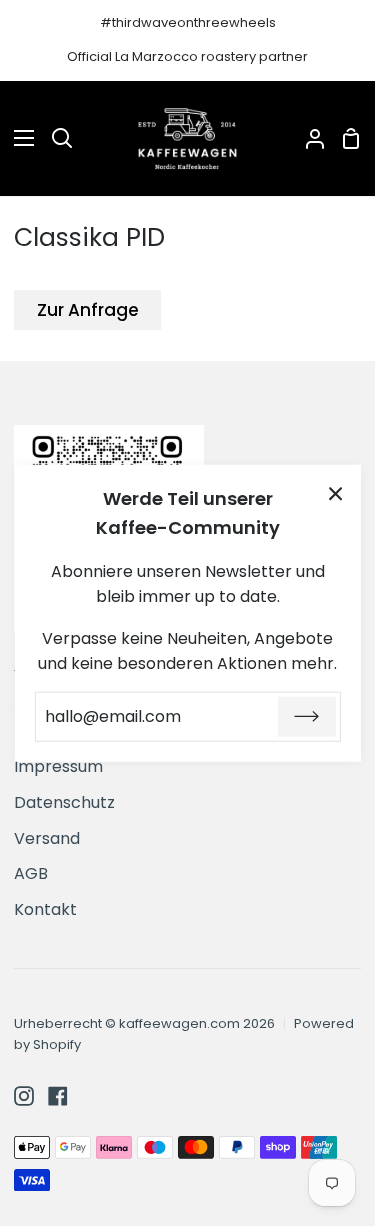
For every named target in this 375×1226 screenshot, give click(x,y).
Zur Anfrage (88, 310)
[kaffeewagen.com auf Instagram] (24, 1096)
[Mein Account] (307, 139)
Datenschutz (64, 802)
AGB (31, 873)
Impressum (58, 766)
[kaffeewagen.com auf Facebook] (58, 1096)
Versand (47, 838)
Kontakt (45, 909)
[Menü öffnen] (18, 138)
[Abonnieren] (307, 717)
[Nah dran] (336, 493)
